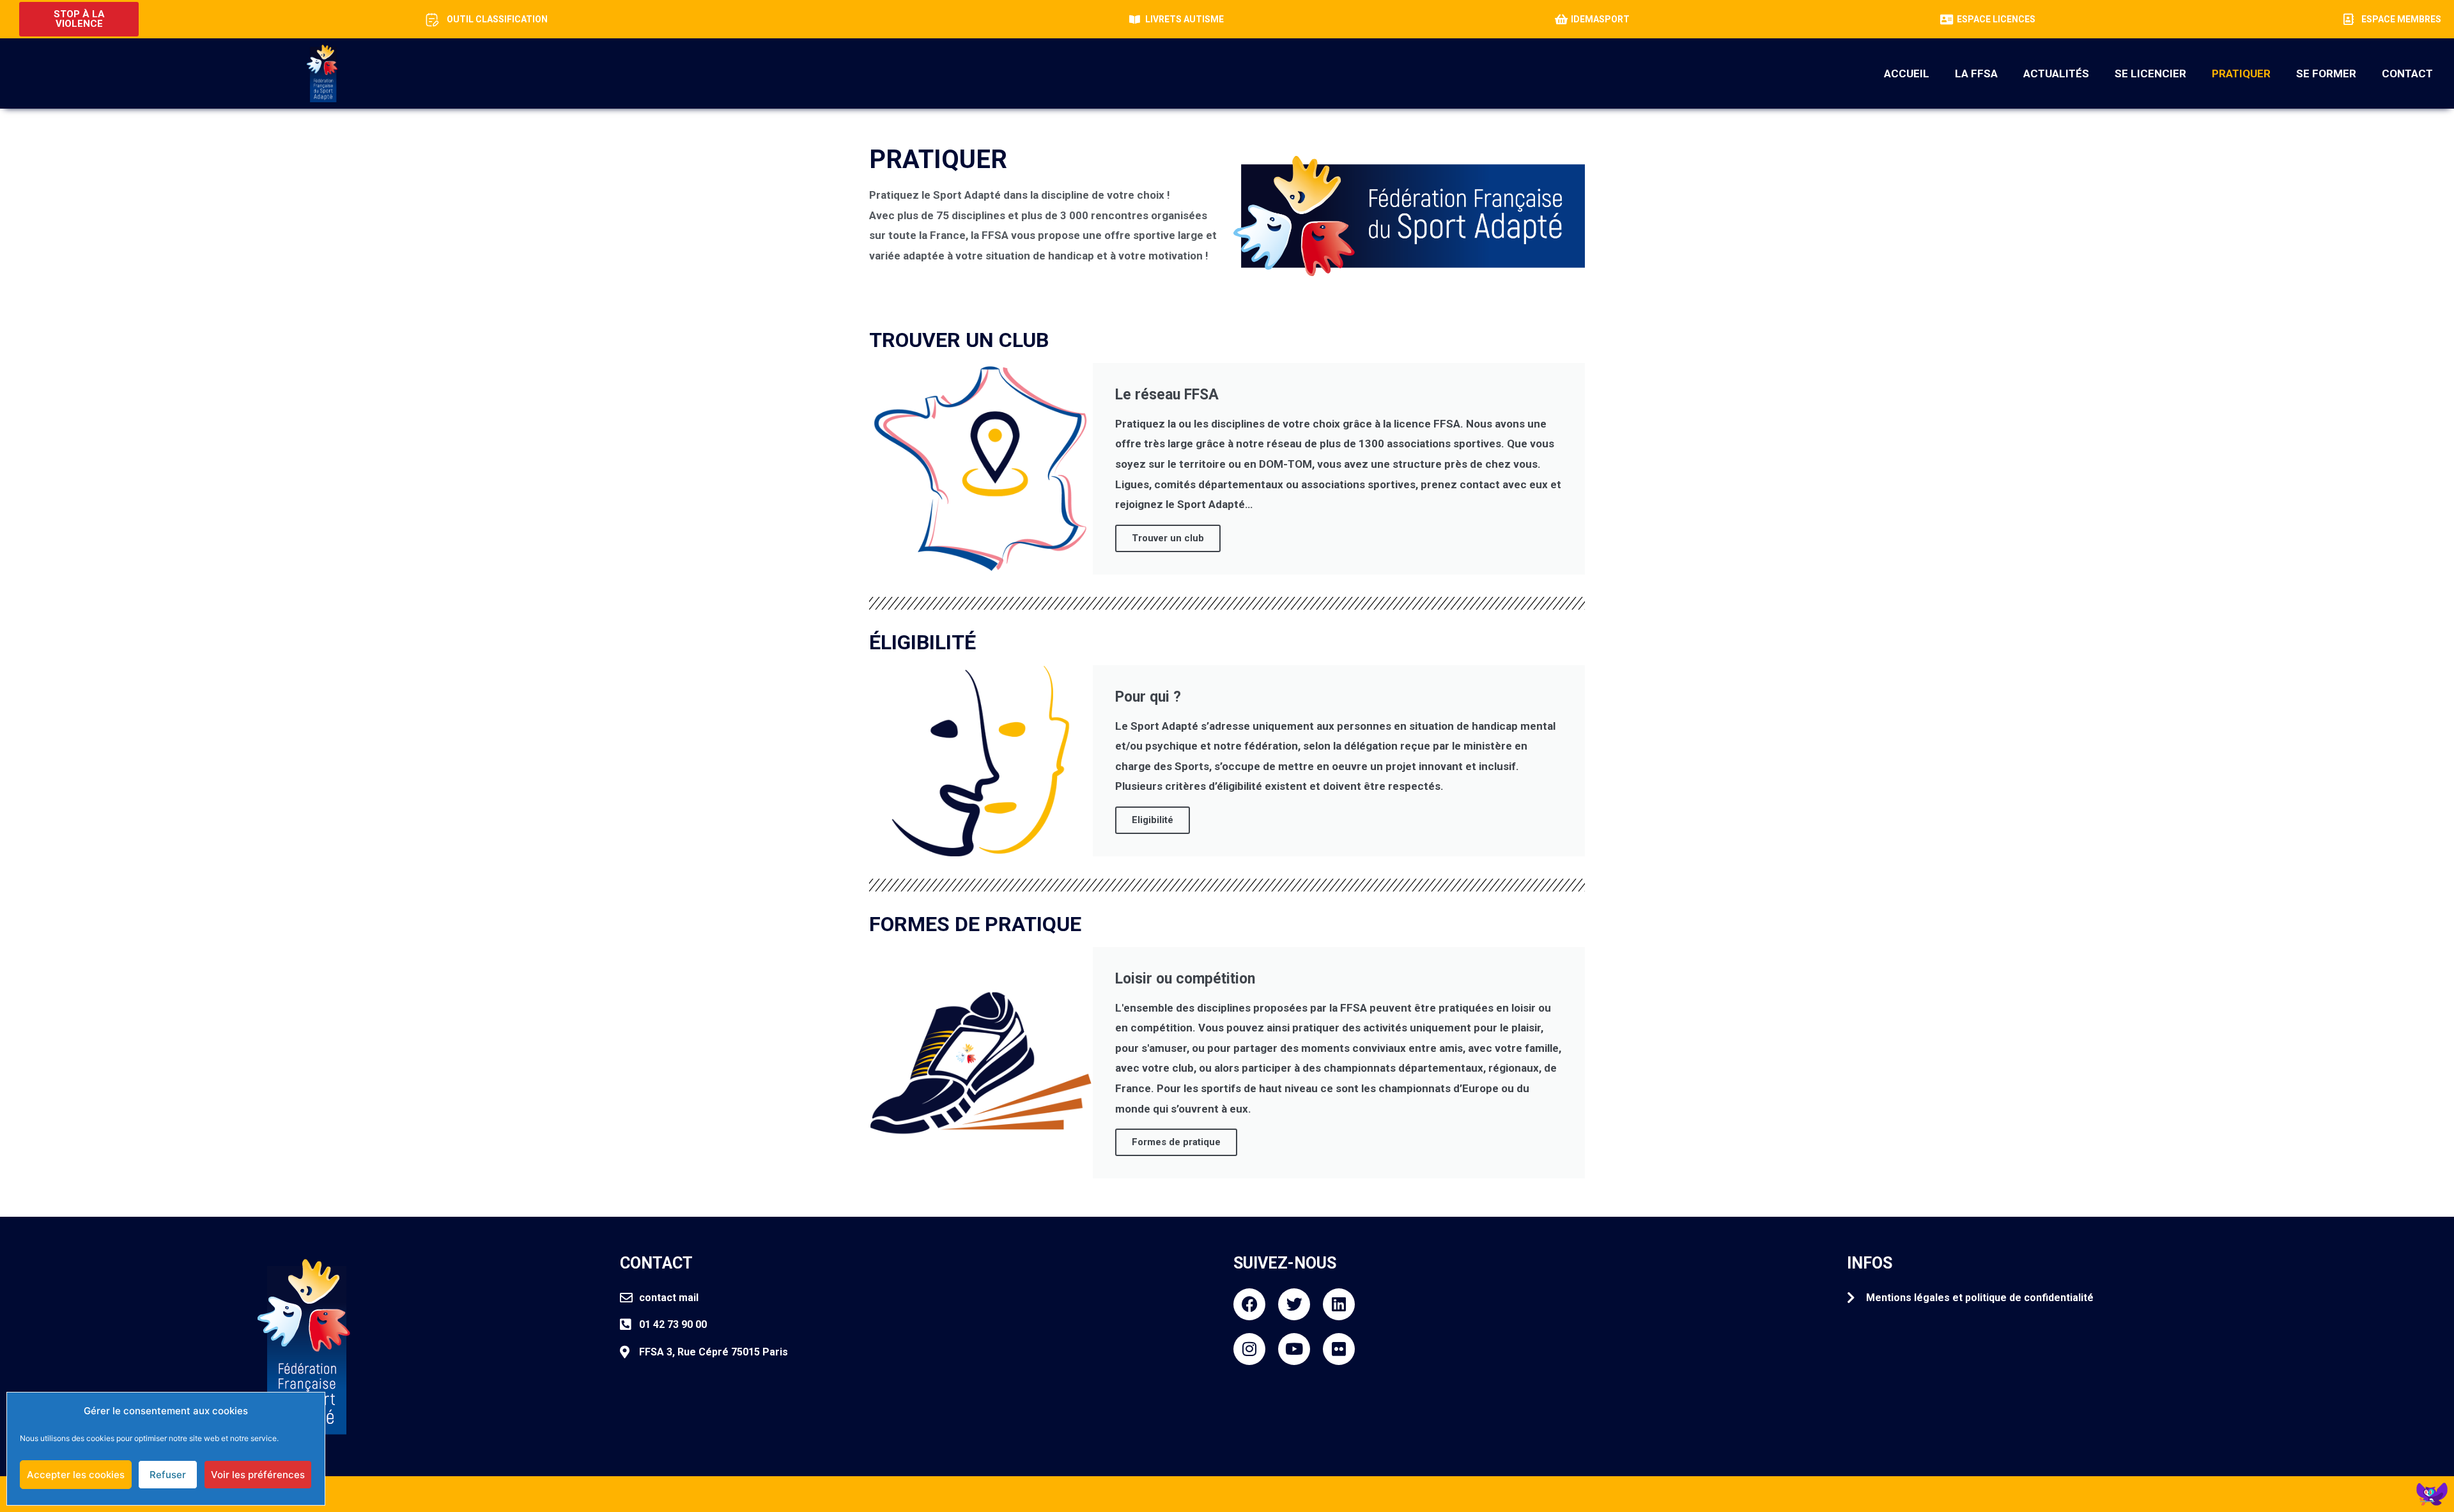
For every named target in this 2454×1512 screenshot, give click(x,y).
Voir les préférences (258, 1475)
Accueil (1907, 73)
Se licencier (2150, 73)
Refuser (168, 1475)
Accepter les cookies (76, 1475)
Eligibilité (1153, 820)
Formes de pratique (1176, 1142)
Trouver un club (1168, 538)
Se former (2326, 73)
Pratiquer (2241, 73)
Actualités (2056, 73)
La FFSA (1976, 73)
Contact (2407, 73)
